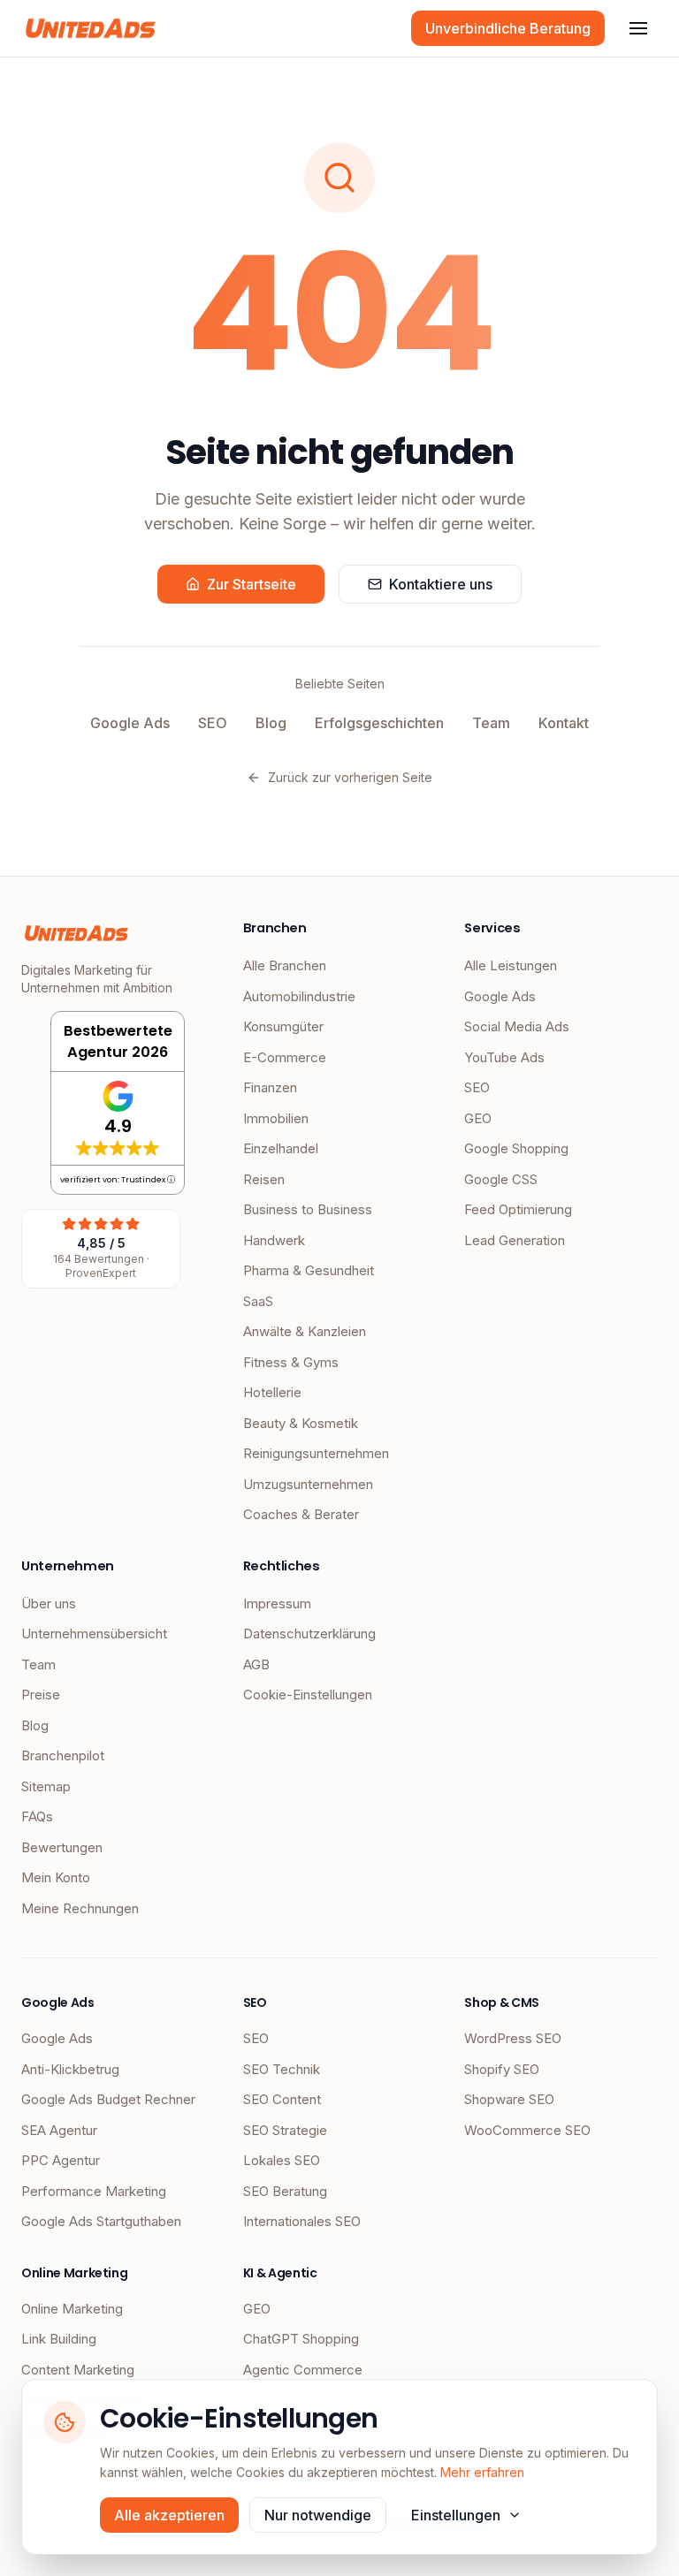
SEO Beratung (285, 2191)
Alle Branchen (285, 965)
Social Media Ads (517, 1026)
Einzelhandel (281, 1148)
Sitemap (46, 1786)
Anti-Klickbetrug (70, 2069)
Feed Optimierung (518, 1209)
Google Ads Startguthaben (101, 2221)
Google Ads (130, 723)
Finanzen (270, 1087)
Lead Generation (515, 1240)
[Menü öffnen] (638, 28)
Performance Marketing (94, 2191)
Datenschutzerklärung (309, 1634)
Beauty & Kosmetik (301, 1423)
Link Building (59, 2339)
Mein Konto (56, 1877)
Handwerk (274, 1240)
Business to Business (308, 1209)
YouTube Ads (504, 1057)
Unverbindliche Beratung (508, 28)
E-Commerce (285, 1057)
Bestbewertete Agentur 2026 (118, 1041)
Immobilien (276, 1118)
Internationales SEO (302, 2221)
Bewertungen (62, 1847)
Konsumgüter (283, 1026)
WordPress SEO (513, 2038)
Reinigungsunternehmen (316, 1453)
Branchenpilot (63, 1755)
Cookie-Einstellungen (308, 1695)
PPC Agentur (61, 2160)
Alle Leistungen (511, 965)
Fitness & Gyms (291, 1362)
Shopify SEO (502, 2069)
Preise (41, 1695)
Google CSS (501, 1179)
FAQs (37, 1816)
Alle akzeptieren (169, 2515)
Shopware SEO (509, 2099)
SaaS (258, 1301)
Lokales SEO (282, 2160)
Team (491, 723)
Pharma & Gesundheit (309, 1270)
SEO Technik (282, 2069)
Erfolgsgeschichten (379, 723)
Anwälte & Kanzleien (305, 1331)
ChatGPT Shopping (301, 2339)
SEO (213, 723)
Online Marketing (72, 2309)
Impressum (277, 1603)
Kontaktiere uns (441, 584)
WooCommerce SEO (527, 2130)
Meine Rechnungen (80, 1908)
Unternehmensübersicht (94, 1634)
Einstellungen (456, 2515)
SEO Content (282, 2099)
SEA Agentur (59, 2130)
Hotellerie (272, 1392)
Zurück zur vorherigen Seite (350, 777)
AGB (256, 1664)
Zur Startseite (252, 584)
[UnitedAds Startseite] (91, 28)
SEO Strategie (285, 2130)
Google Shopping (516, 1148)
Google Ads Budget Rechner (108, 2099)
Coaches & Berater (301, 1514)
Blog (271, 723)
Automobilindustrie (299, 996)
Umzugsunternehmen (308, 1484)
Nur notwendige (318, 2515)
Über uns (49, 1603)
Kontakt (564, 723)
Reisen (264, 1179)
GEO (478, 1118)
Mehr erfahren (482, 2472)
